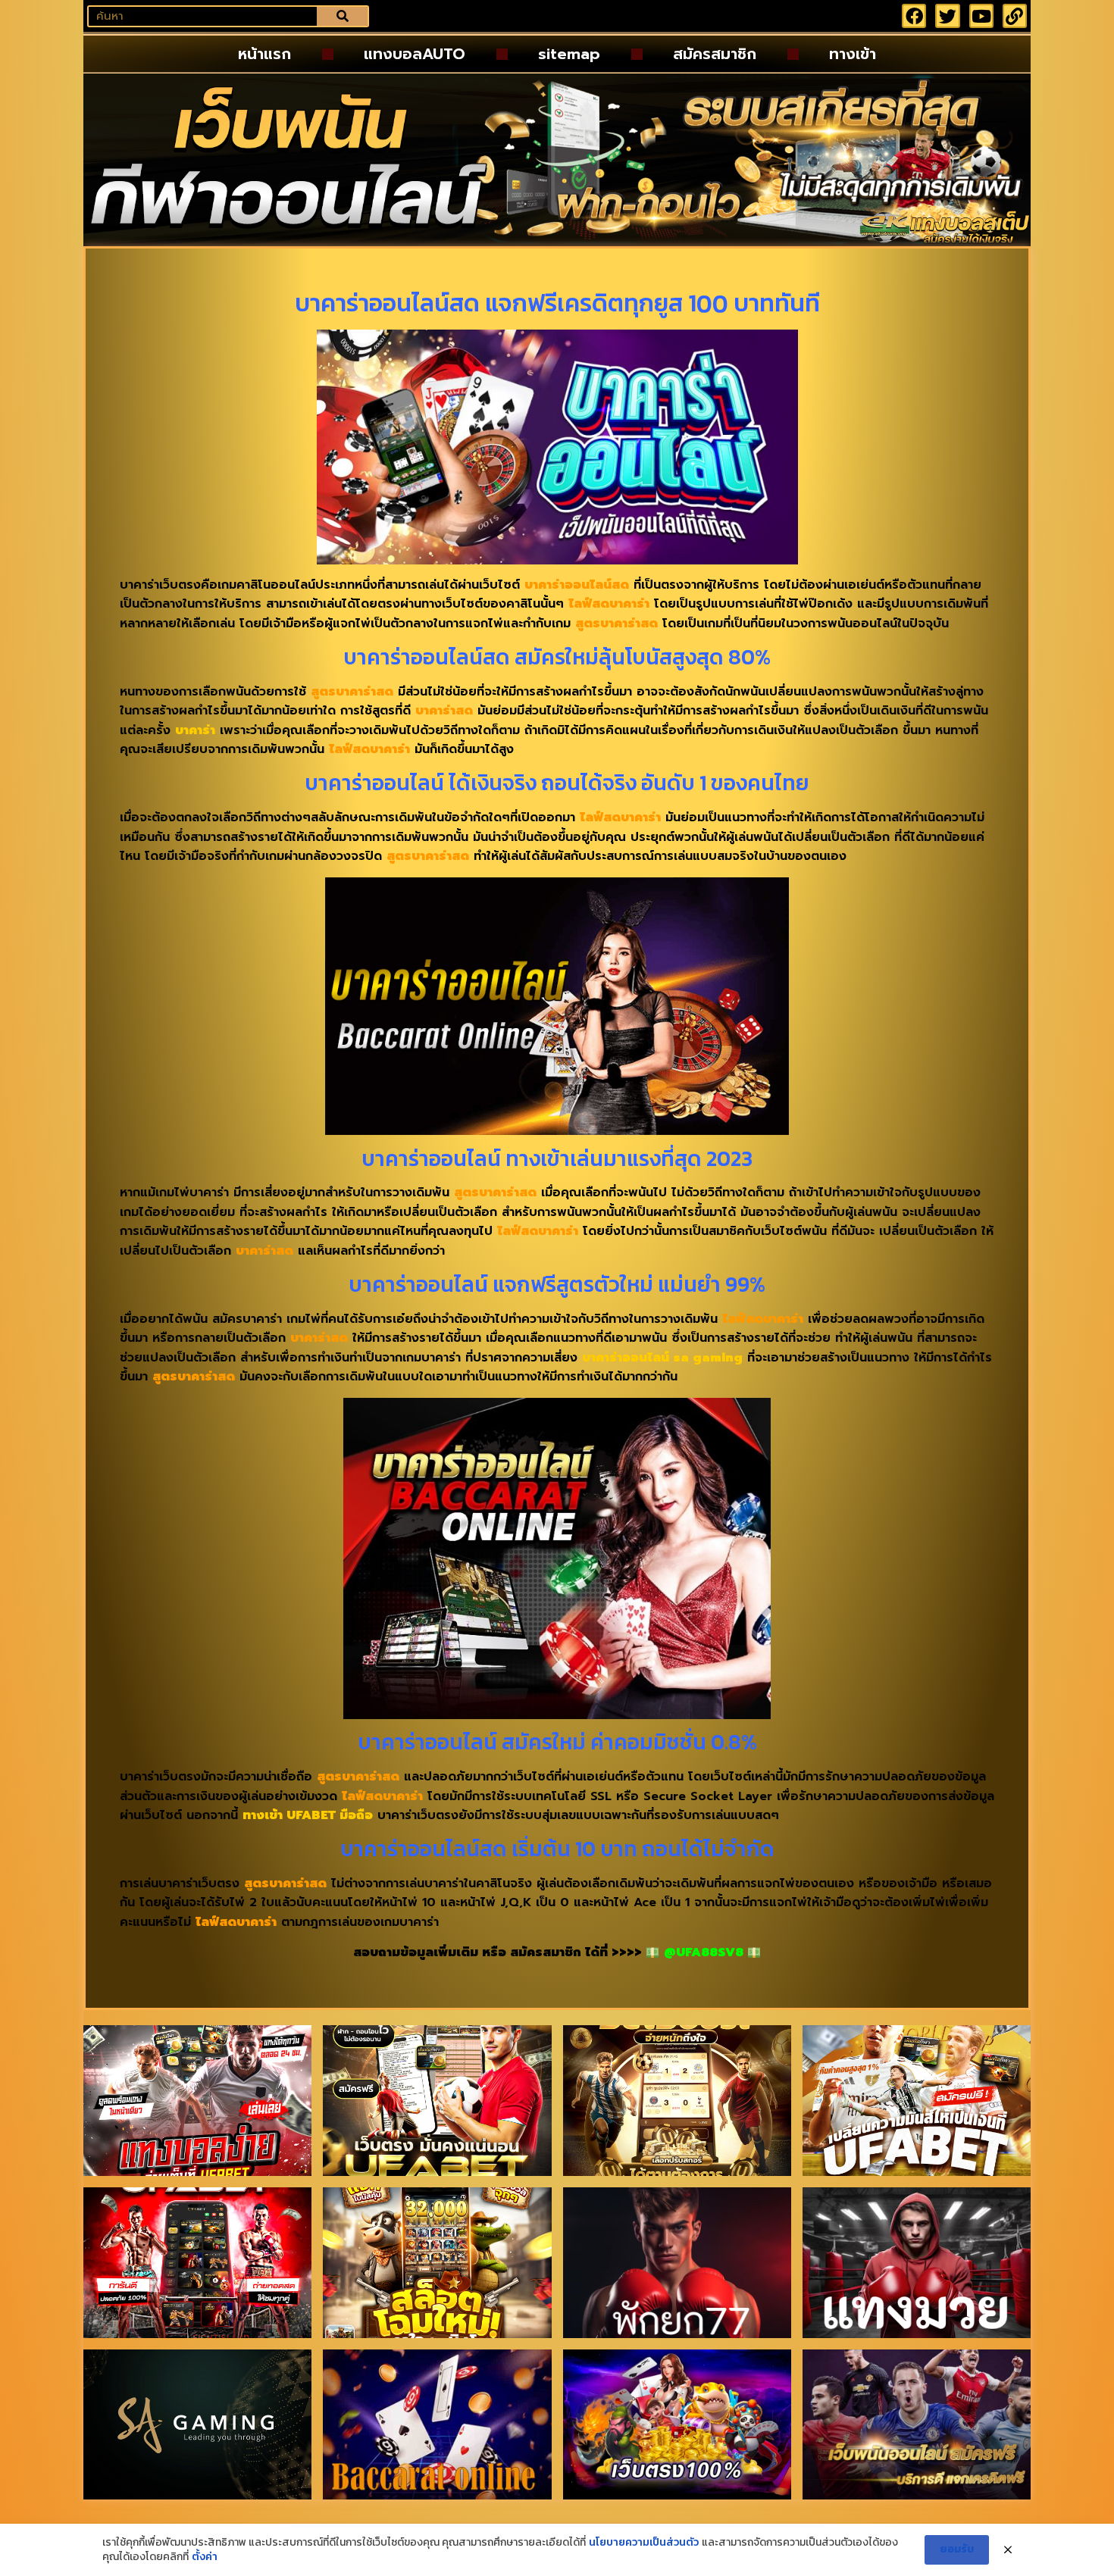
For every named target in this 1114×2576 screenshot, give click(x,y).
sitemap (569, 54)
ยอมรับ (957, 2549)
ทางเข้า (853, 54)
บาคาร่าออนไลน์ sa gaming (662, 1358)
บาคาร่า (195, 730)
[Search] (342, 16)
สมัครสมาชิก (715, 54)
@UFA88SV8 (704, 1952)
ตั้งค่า (205, 2557)
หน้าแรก (264, 54)
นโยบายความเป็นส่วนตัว (644, 2543)
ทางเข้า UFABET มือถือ (308, 1815)
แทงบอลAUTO (415, 54)
